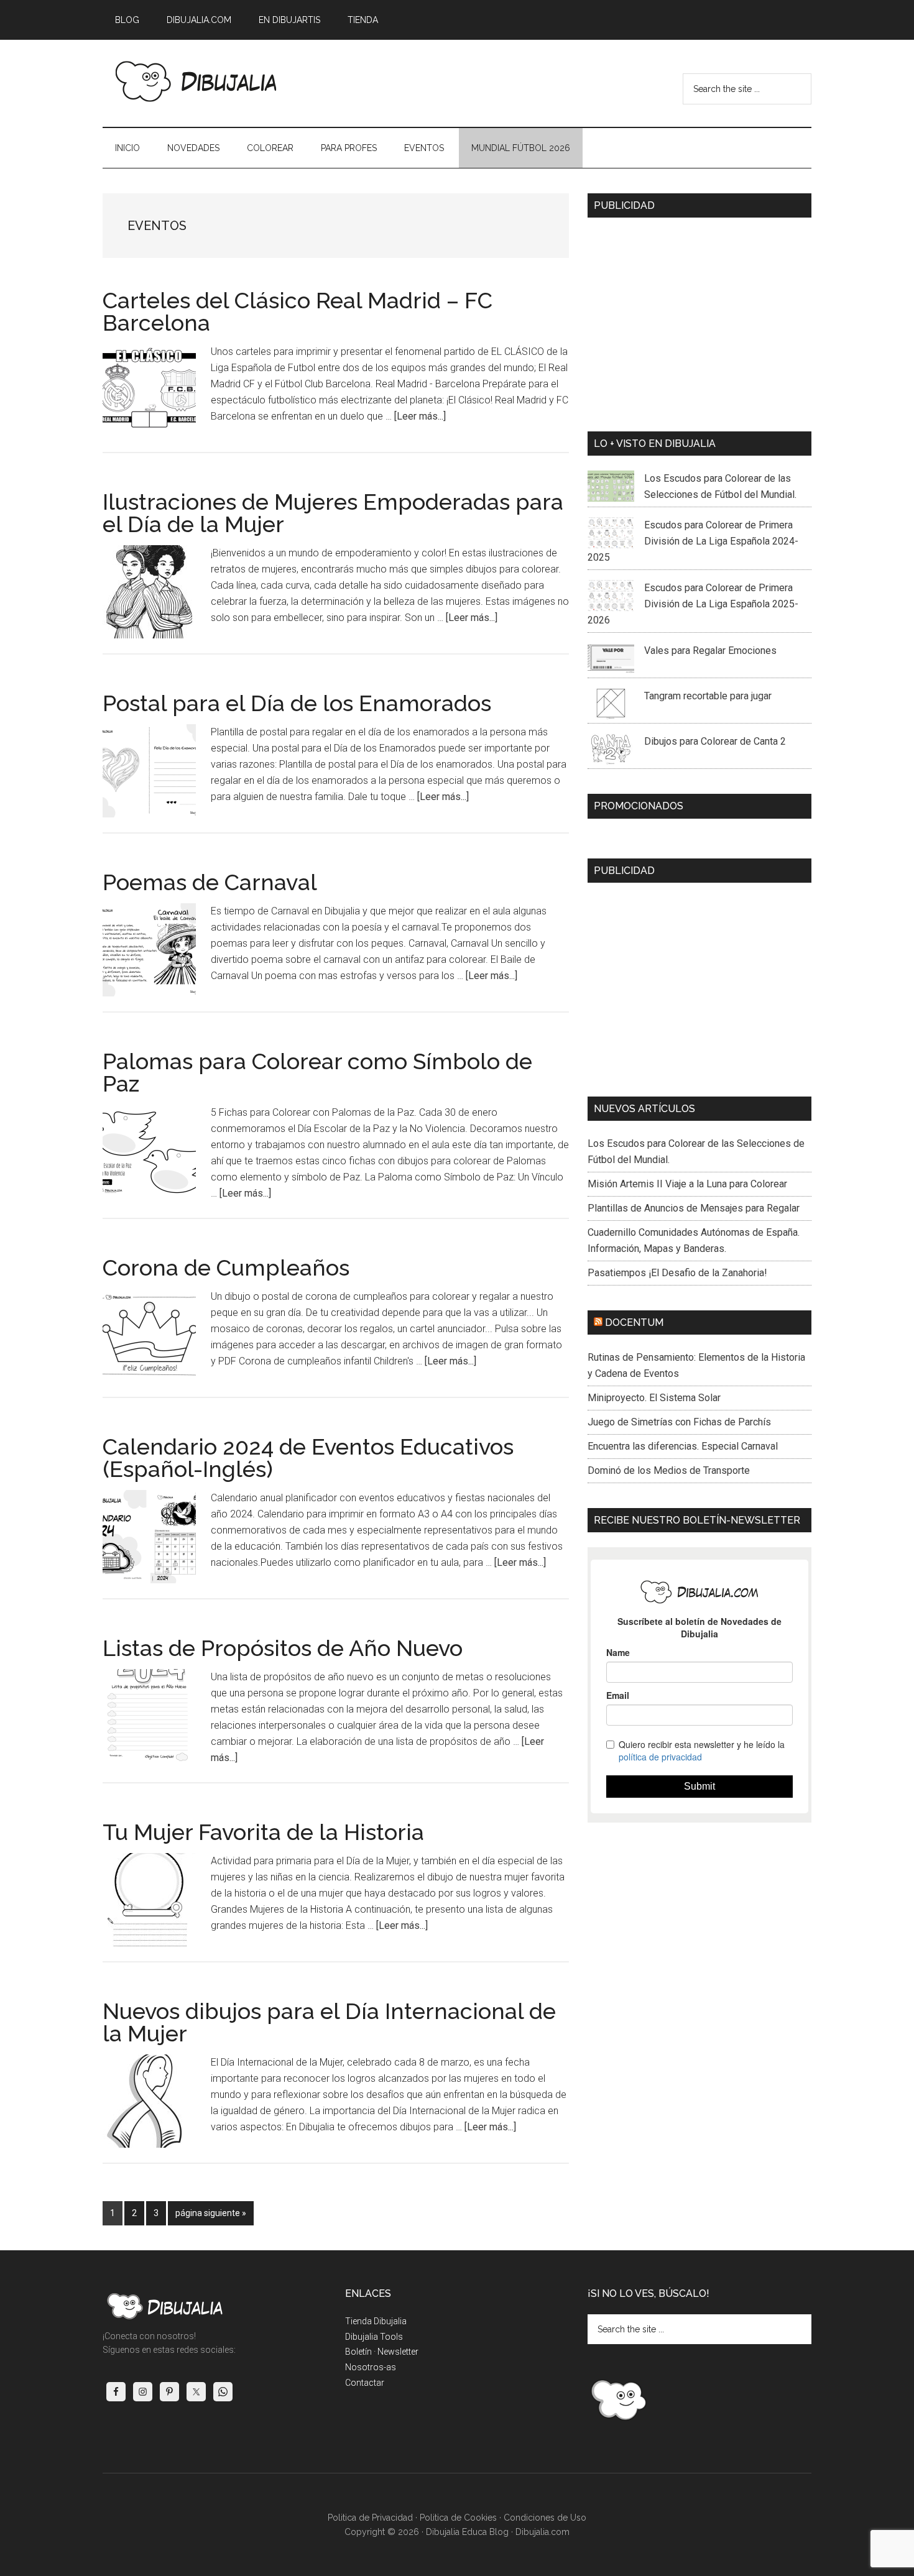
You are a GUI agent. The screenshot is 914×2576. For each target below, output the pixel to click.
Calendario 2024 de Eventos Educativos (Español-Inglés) (308, 1458)
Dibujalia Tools (374, 2337)
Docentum (634, 1322)
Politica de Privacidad (370, 2518)
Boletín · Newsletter (382, 2352)
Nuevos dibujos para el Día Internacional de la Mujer (329, 2022)
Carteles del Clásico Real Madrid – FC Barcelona (298, 311)
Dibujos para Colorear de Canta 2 (715, 741)
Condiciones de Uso (545, 2518)
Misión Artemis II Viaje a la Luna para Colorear (687, 1184)
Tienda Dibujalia (376, 2321)
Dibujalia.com (542, 2532)
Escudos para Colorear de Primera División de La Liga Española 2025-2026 (693, 604)
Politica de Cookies (458, 2518)
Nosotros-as (371, 2367)
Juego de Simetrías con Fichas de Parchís (679, 1422)
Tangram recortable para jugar (708, 696)
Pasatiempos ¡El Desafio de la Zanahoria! (677, 1273)
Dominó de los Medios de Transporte (669, 1470)
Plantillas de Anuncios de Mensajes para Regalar (694, 1208)
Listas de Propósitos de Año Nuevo (283, 1648)
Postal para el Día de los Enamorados (297, 703)
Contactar (365, 2383)
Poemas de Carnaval (210, 882)
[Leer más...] (420, 416)
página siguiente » (210, 2216)
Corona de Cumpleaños (226, 1267)
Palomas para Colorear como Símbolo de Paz (317, 1072)
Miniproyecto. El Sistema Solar (654, 1398)
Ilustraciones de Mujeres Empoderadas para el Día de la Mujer (333, 513)
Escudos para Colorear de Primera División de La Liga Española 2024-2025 (693, 541)
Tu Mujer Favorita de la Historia (263, 1832)
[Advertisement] (699, 320)
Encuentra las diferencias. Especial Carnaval (683, 1446)
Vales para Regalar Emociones (710, 651)
